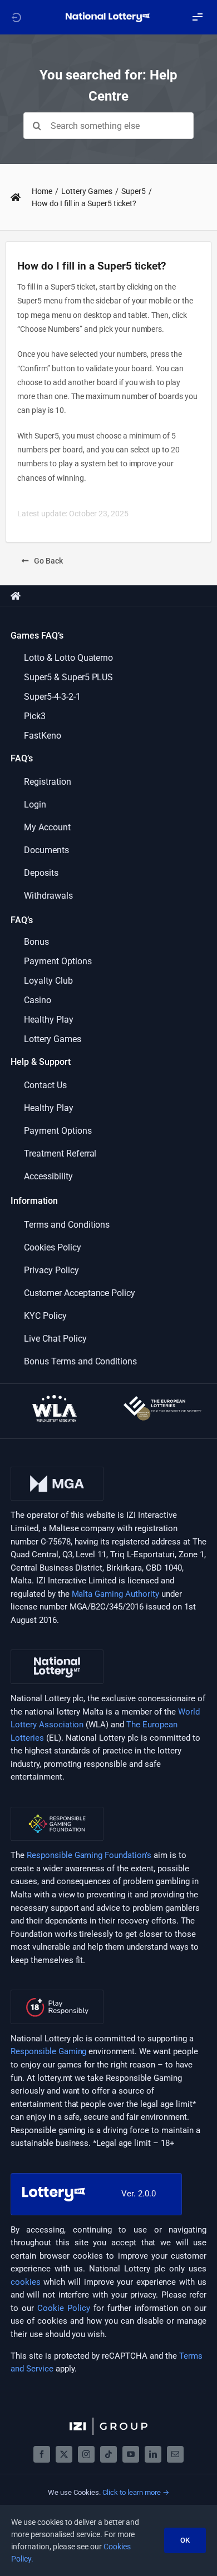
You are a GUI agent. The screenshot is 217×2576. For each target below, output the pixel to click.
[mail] (175, 2454)
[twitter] (64, 2454)
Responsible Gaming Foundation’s (89, 1855)
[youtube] (131, 2454)
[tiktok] (108, 2454)
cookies (26, 2282)
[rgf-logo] (57, 1811)
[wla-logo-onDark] (55, 1399)
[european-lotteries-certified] (162, 1400)
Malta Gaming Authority (116, 1594)
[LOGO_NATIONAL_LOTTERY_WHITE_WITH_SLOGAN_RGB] (108, 16)
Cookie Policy (64, 2308)
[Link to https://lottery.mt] (16, 17)
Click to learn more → (136, 2492)
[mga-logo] (57, 1471)
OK (185, 2540)
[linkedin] (153, 2454)
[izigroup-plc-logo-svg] (108, 2421)
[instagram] (86, 2454)
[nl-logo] (57, 1653)
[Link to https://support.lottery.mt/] (16, 197)
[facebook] (42, 2454)
